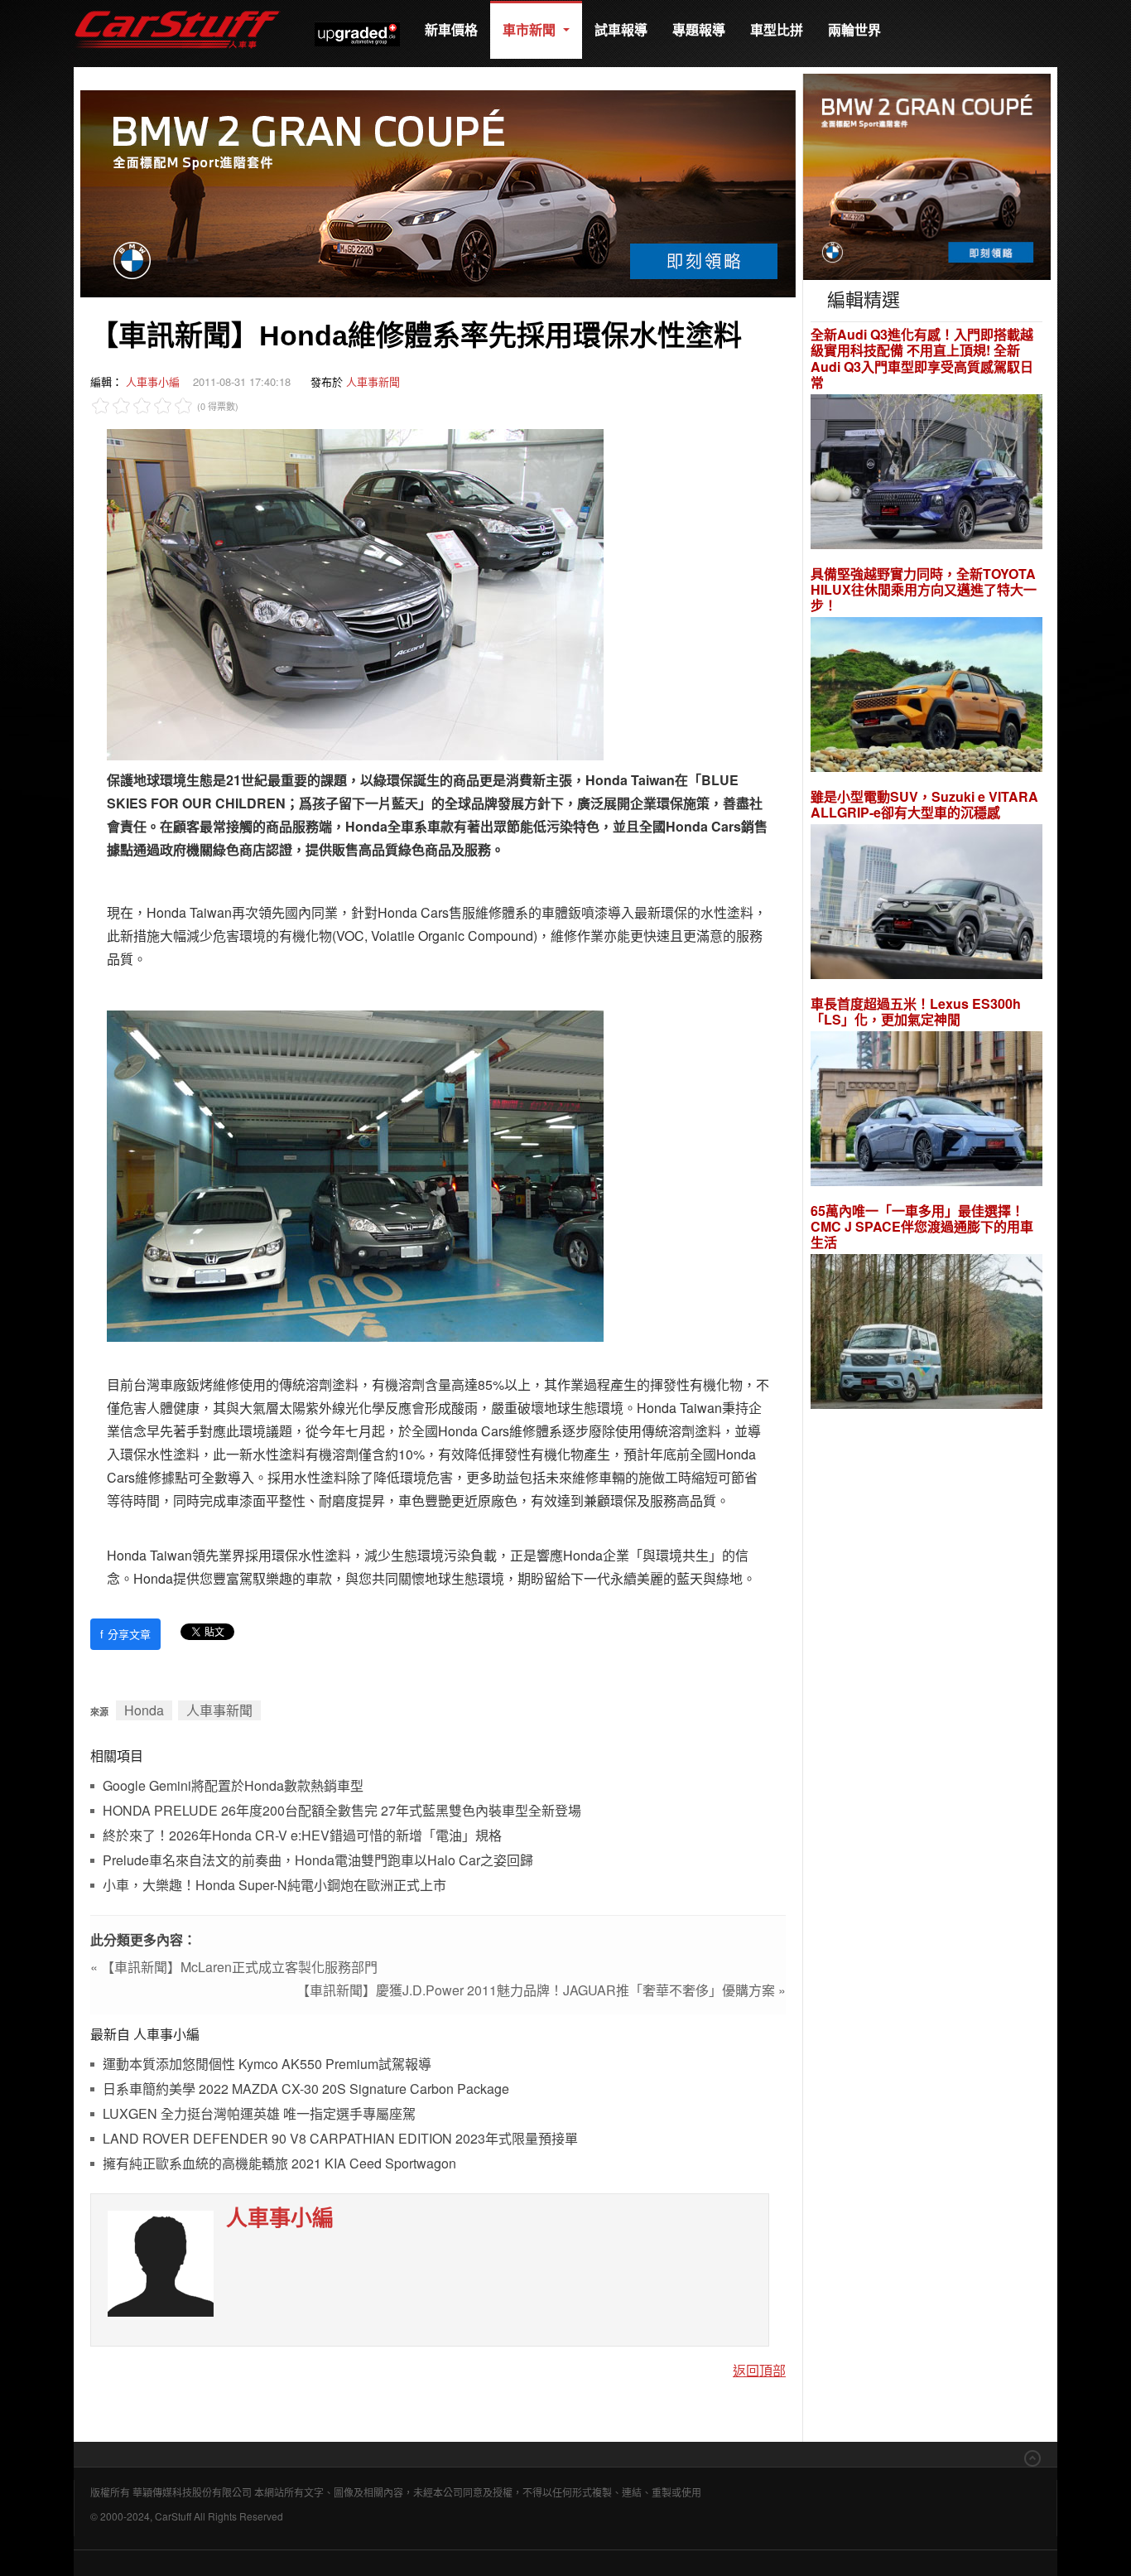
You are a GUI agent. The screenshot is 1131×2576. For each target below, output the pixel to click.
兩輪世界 (854, 29)
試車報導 (621, 29)
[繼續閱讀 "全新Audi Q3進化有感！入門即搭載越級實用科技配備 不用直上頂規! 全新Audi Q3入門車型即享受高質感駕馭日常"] (926, 473)
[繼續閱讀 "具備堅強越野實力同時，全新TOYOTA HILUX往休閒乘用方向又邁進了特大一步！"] (926, 697)
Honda (144, 1710)
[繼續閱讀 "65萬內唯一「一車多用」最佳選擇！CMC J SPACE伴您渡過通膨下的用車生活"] (926, 1334)
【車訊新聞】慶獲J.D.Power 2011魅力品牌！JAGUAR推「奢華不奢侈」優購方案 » (541, 1990)
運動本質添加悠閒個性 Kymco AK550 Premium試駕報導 (267, 2065)
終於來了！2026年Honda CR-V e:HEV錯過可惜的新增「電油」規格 (302, 1836)
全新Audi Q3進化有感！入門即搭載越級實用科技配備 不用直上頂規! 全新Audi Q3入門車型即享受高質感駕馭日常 (922, 358)
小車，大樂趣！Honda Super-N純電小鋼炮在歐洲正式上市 (274, 1886)
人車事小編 (153, 381)
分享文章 (125, 1634)
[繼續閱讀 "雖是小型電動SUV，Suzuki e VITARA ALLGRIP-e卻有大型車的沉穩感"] (926, 904)
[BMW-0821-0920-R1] (927, 175)
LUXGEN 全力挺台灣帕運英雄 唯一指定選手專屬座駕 (259, 2114)
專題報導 (699, 29)
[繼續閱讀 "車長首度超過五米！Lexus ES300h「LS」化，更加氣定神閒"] (926, 1111)
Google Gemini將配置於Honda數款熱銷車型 (233, 1786)
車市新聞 (531, 29)
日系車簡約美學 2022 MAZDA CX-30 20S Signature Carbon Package (306, 2089)
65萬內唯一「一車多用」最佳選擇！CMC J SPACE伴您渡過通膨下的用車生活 (922, 1227)
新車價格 (451, 29)
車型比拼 (777, 29)
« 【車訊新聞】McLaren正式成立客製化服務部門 (234, 1967)
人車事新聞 (373, 381)
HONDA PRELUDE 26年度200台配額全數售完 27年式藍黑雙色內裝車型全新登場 (342, 1811)
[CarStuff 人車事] (177, 8)
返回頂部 (759, 2370)
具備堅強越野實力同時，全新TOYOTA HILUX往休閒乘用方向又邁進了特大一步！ (924, 590)
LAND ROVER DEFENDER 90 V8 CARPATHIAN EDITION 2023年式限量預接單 (340, 2139)
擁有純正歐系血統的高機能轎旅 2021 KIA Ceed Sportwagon (279, 2164)
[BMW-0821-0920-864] (438, 192)
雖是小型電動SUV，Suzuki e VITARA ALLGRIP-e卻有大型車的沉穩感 (924, 804)
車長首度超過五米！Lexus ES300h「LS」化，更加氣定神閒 (916, 1011)
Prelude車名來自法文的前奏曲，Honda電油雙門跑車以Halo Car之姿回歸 (318, 1861)
